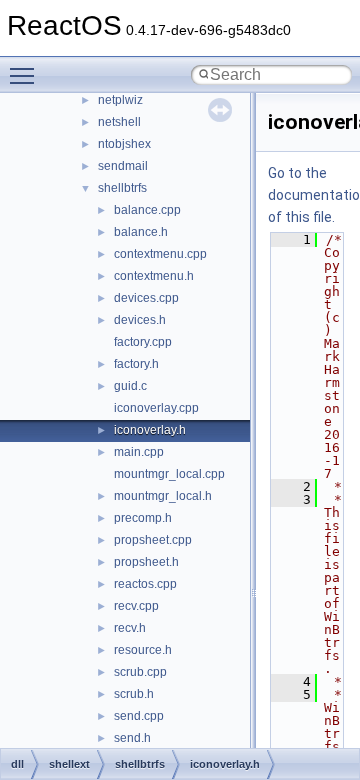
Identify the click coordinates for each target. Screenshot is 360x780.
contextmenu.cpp (160, 254)
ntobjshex (124, 144)
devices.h (140, 320)
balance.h (141, 232)
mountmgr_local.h (163, 496)
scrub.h (134, 694)
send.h (132, 738)
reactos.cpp (145, 584)
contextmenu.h (154, 276)
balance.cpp (147, 210)
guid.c (130, 386)
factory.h (136, 364)
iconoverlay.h (150, 430)
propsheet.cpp (153, 540)
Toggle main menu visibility (26, 75)
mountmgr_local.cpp (169, 474)
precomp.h (143, 518)
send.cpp (139, 716)
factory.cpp (143, 342)
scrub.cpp (140, 672)
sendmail (123, 166)
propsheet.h (146, 562)
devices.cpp (146, 298)
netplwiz (120, 100)
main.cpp (139, 452)
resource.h (143, 650)
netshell (119, 122)
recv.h (130, 628)
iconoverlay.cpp (156, 408)
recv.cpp (136, 606)
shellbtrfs (122, 188)
